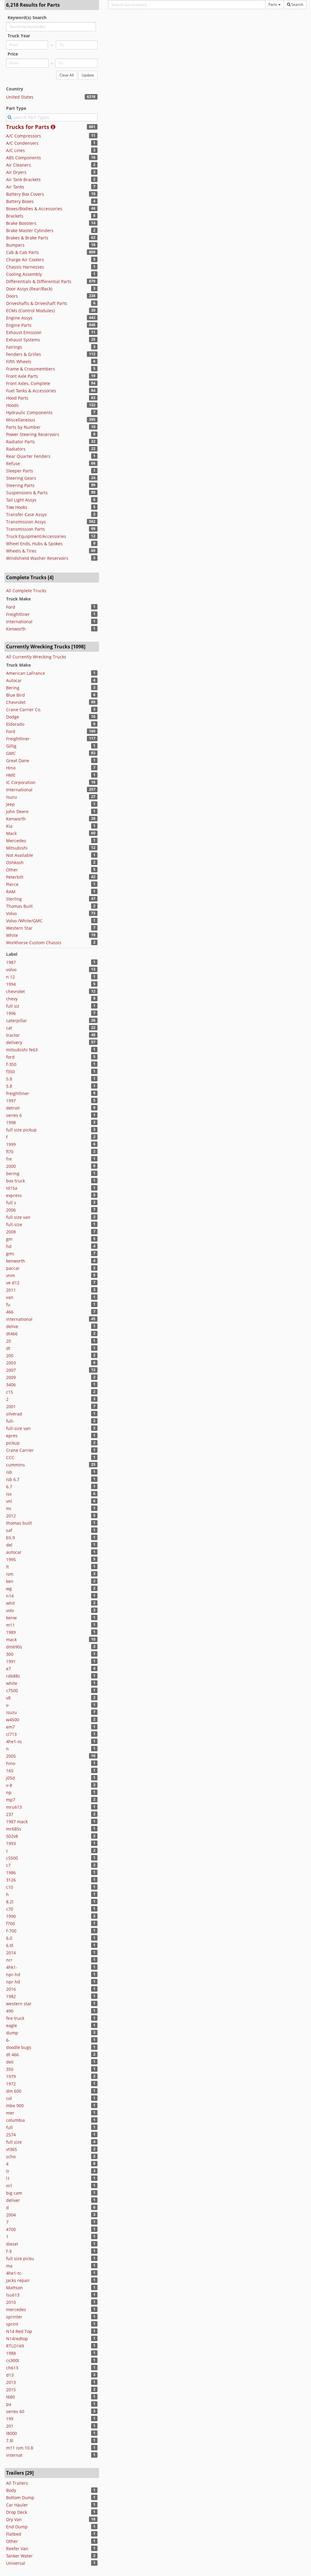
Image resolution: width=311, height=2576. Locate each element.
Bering (13, 688)
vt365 (12, 2149)
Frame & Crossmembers (31, 369)
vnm (10, 1275)
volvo (11, 970)
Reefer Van (17, 2549)
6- (8, 2040)
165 (10, 1771)
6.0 (9, 1938)
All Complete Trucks (26, 591)
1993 (11, 1843)
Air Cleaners (19, 165)
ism (10, 1574)
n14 (10, 1596)
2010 (11, 2302)
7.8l (10, 2441)
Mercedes (16, 841)
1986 (11, 1873)
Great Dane (18, 761)
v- (8, 1705)
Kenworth (16, 629)
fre (9, 1159)
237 (10, 1814)
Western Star (19, 928)
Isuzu (12, 797)
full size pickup (21, 1130)
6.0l (10, 1945)
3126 (11, 1880)
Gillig (11, 746)
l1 (8, 2178)
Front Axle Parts (22, 376)
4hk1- (12, 1967)
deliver (13, 2200)
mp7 (11, 1800)
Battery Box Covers (25, 194)
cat (9, 1028)
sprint (12, 2324)
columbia (15, 2120)
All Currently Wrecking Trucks (36, 657)
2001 (11, 1406)
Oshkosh (15, 862)
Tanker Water (19, 2556)
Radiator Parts (21, 442)
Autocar (14, 680)
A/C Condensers (22, 143)
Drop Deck (17, 2512)
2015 (11, 2390)
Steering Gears (21, 478)
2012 (11, 1516)
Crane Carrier (20, 1450)
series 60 (15, 2411)
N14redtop (17, 2339)
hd (9, 1246)
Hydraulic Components (29, 412)
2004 (11, 2215)
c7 (8, 1865)
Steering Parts (20, 485)
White (12, 935)
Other (12, 870)
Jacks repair (18, 2280)
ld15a (12, 1188)
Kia (9, 826)
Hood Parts (17, 398)
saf (9, 1530)
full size (14, 2142)
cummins (15, 1465)
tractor (13, 1035)
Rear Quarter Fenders (28, 456)
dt (8, 1348)
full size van (18, 1217)
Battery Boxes (20, 201)
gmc (10, 1254)
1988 (11, 2353)
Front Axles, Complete (28, 383)
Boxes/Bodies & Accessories (34, 209)
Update (88, 75)
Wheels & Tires (21, 551)
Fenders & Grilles (24, 354)
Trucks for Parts (28, 127)
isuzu (12, 1712)
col (9, 2098)
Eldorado (15, 724)
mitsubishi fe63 (22, 1050)
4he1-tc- (14, 2273)
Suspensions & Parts (27, 493)
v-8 (9, 1785)
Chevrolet (16, 702)
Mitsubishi (17, 848)
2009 (11, 1377)
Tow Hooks (17, 507)
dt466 (12, 1334)
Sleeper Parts (20, 471)
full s (11, 1203)
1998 (11, 1122)
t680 (10, 2397)
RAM (11, 892)
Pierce (12, 884)
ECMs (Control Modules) (30, 311)
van (10, 1297)
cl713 (11, 1734)
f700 (10, 1924)
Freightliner (18, 614)
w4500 (13, 1720)
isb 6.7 (13, 1479)
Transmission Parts (26, 529)
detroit (13, 1108)
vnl (9, 1501)
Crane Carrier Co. (24, 710)
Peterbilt (15, 877)
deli (10, 2062)
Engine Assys (19, 318)
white (12, 1683)
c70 (10, 1909)
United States (20, 97)
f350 (10, 1072)
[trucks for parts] (53, 127)
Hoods (12, 405)
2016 (11, 1989)
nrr (9, 1960)
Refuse (13, 463)
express (14, 1195)
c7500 (12, 1690)
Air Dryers (16, 172)
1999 (11, 1144)
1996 (11, 1013)
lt (7, 1567)
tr (8, 2171)
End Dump (17, 2527)
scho (11, 2157)
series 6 (14, 1115)
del (9, 1545)
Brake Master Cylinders (30, 230)
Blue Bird (15, 695)
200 (10, 1356)
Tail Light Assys (21, 500)
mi (9, 1508)
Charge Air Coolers (25, 260)
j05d (10, 1778)
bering (13, 1173)
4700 (11, 2229)
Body (11, 2490)
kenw (11, 1618)
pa (9, 2404)
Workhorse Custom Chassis (34, 943)
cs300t (13, 2360)
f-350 (11, 1064)
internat (14, 2455)
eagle (12, 2025)
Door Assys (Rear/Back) (29, 289)
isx (9, 1494)
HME (11, 775)
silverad (14, 1414)
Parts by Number (23, 427)
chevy (12, 999)
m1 (9, 2186)
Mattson (14, 2288)
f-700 (11, 1931)
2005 (11, 1756)
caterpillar (17, 1021)
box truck (15, 1181)
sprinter (14, 2317)
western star (19, 2004)
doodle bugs (19, 2047)
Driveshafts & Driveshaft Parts (37, 303)
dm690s (14, 1647)
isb (9, 1472)
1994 (11, 984)
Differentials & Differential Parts (39, 281)
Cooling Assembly (24, 274)
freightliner (18, 1093)
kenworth (16, 1261)
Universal (16, 2563)
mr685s (14, 1829)
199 (10, 2419)
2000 (11, 1166)
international (19, 1319)
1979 (11, 2076)
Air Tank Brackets (23, 179)
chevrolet (15, 991)
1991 (11, 1661)
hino (11, 1763)
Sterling (14, 899)
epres (12, 1436)
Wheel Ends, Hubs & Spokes (34, 544)
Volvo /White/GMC (24, 921)
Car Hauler (17, 2505)
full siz (13, 1006)
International (19, 622)
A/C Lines (15, 150)
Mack (11, 833)
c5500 (12, 1858)
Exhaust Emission (24, 332)
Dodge (13, 717)
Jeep (10, 804)
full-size (14, 1224)
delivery (14, 1042)
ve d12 (13, 1283)
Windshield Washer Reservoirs (37, 558)
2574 (11, 2135)
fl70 (10, 1152)
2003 (11, 1363)
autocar (14, 1552)
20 (9, 1341)
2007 (11, 1370)
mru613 (14, 1807)
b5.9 (10, 1538)
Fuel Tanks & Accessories (31, 391)
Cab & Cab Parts (22, 252)
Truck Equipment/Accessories (36, 536)
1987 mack (17, 1822)
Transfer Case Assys (26, 514)
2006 (11, 1210)
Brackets (15, 216)
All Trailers (17, 2483)
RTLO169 (15, 2346)
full (9, 2127)
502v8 (12, 1836)
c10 (10, 1887)
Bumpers (15, 245)
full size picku (20, 2258)
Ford (11, 607)
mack (11, 1640)
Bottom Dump (20, 2498)
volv (10, 1610)
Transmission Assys (26, 522)
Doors (12, 296)
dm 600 (14, 2091)
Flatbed (14, 2534)
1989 (11, 1632)
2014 (11, 1953)
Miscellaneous (21, 420)
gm (9, 1239)
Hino (11, 768)
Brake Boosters (21, 223)
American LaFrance (26, 673)
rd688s (13, 1676)
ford (10, 1057)
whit (10, 1603)
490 (10, 2011)
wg (9, 1589)
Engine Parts (19, 325)
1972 (11, 2084)
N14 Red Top (19, 2331)
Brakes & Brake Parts (27, 238)
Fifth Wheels (19, 362)
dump (12, 2033)
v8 (8, 1698)
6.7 (9, 1487)
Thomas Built (19, 906)
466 (10, 1312)
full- (10, 1421)
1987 (11, 962)
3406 (11, 1385)
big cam (14, 2193)
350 (10, 2069)
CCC (10, 1457)
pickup (13, 1443)
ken (10, 1581)
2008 (11, 1232)
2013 (11, 2382)
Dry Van (14, 2519)
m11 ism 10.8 (20, 2448)
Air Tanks (15, 187)
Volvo (11, 913)
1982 (11, 1996)
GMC (11, 753)
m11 (10, 1625)
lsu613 (13, 2295)
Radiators (16, 449)
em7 (10, 1727)
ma (9, 2266)
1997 (11, 1101)
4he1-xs (14, 1741)
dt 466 (12, 2055)
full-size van (18, 1428)
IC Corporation (21, 782)
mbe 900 (15, 2106)
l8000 (12, 2433)
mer (10, 2113)
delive (12, 1326)
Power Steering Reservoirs (33, 434)
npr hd (13, 1982)
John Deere (17, 811)
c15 (10, 1392)
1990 (11, 1916)
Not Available (20, 855)
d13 (10, 2375)
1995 (11, 1559)
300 (10, 1654)
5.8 (9, 1079)
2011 (11, 1290)
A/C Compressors (24, 136)
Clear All (67, 75)
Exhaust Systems (23, 340)
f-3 (9, 2251)
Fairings (14, 347)
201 (10, 2426)
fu (8, 1305)
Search (297, 4)
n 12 (10, 977)
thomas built (19, 1523)
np (9, 1792)
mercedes (16, 2309)
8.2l (10, 1902)
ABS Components (24, 158)
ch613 (12, 2368)
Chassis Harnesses (25, 267)
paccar (13, 1268)
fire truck (15, 2018)
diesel (12, 2244)
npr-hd (13, 1974)
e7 (9, 1669)
